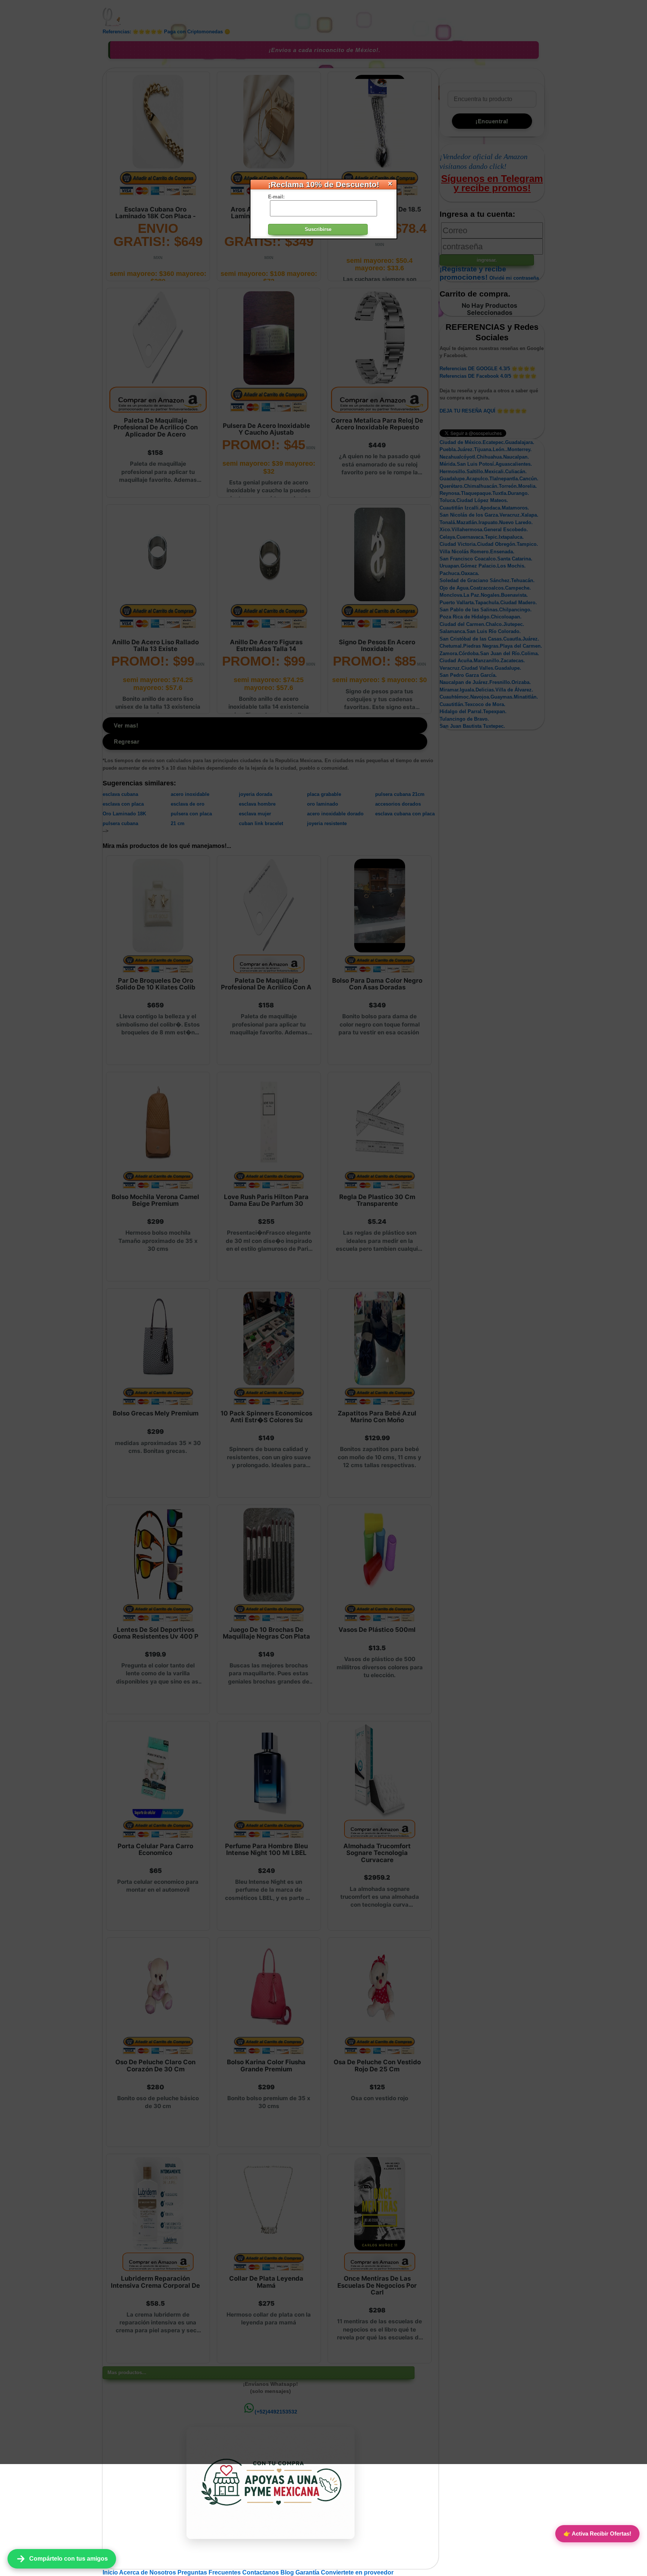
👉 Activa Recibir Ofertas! (597, 2534)
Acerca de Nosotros (148, 2572)
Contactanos (261, 2572)
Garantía (307, 2572)
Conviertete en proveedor (357, 2572)
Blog (288, 2572)
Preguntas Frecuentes (210, 2572)
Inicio (111, 2572)
